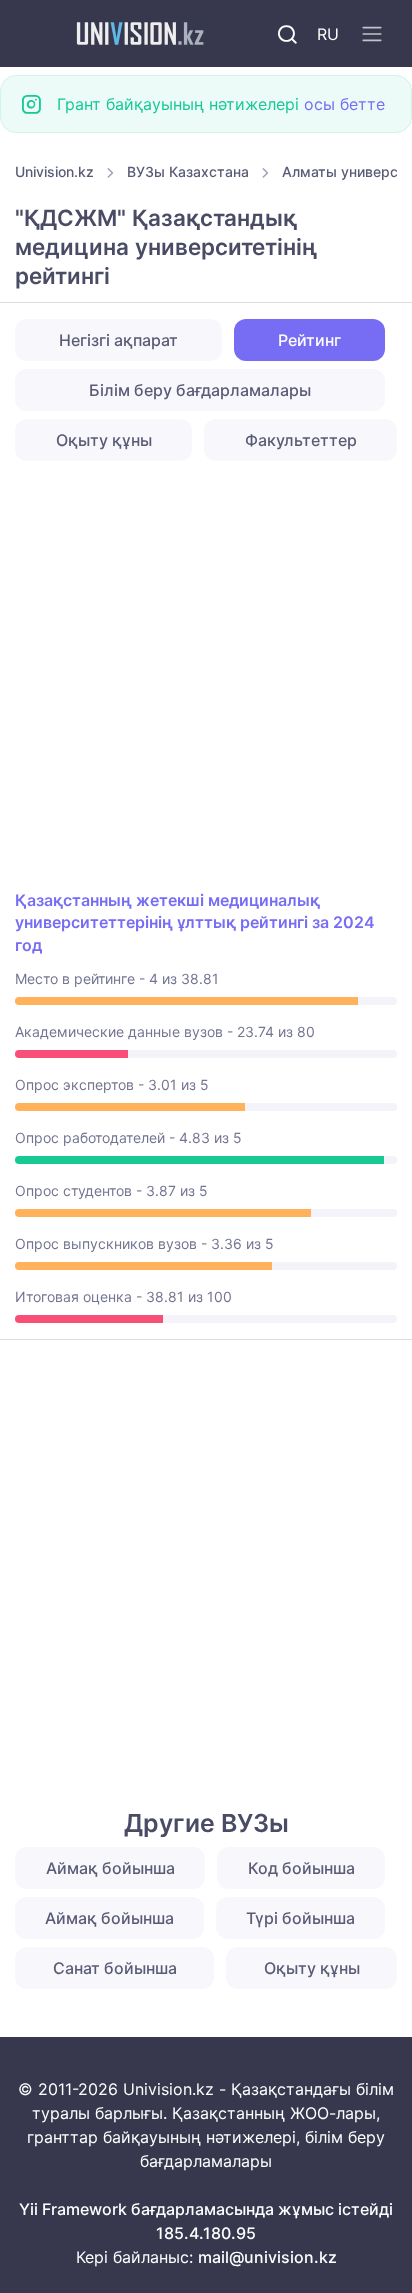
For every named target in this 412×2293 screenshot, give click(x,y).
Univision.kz (54, 171)
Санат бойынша (115, 1968)
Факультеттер (301, 440)
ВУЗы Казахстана (188, 171)
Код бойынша (301, 1868)
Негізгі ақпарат (118, 340)
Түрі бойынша (300, 1918)
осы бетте (344, 104)
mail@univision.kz (267, 2257)
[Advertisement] (206, 675)
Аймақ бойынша (110, 1868)
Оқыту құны (104, 440)
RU (328, 34)
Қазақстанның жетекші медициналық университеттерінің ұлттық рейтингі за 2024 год (195, 922)
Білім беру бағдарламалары (200, 390)
